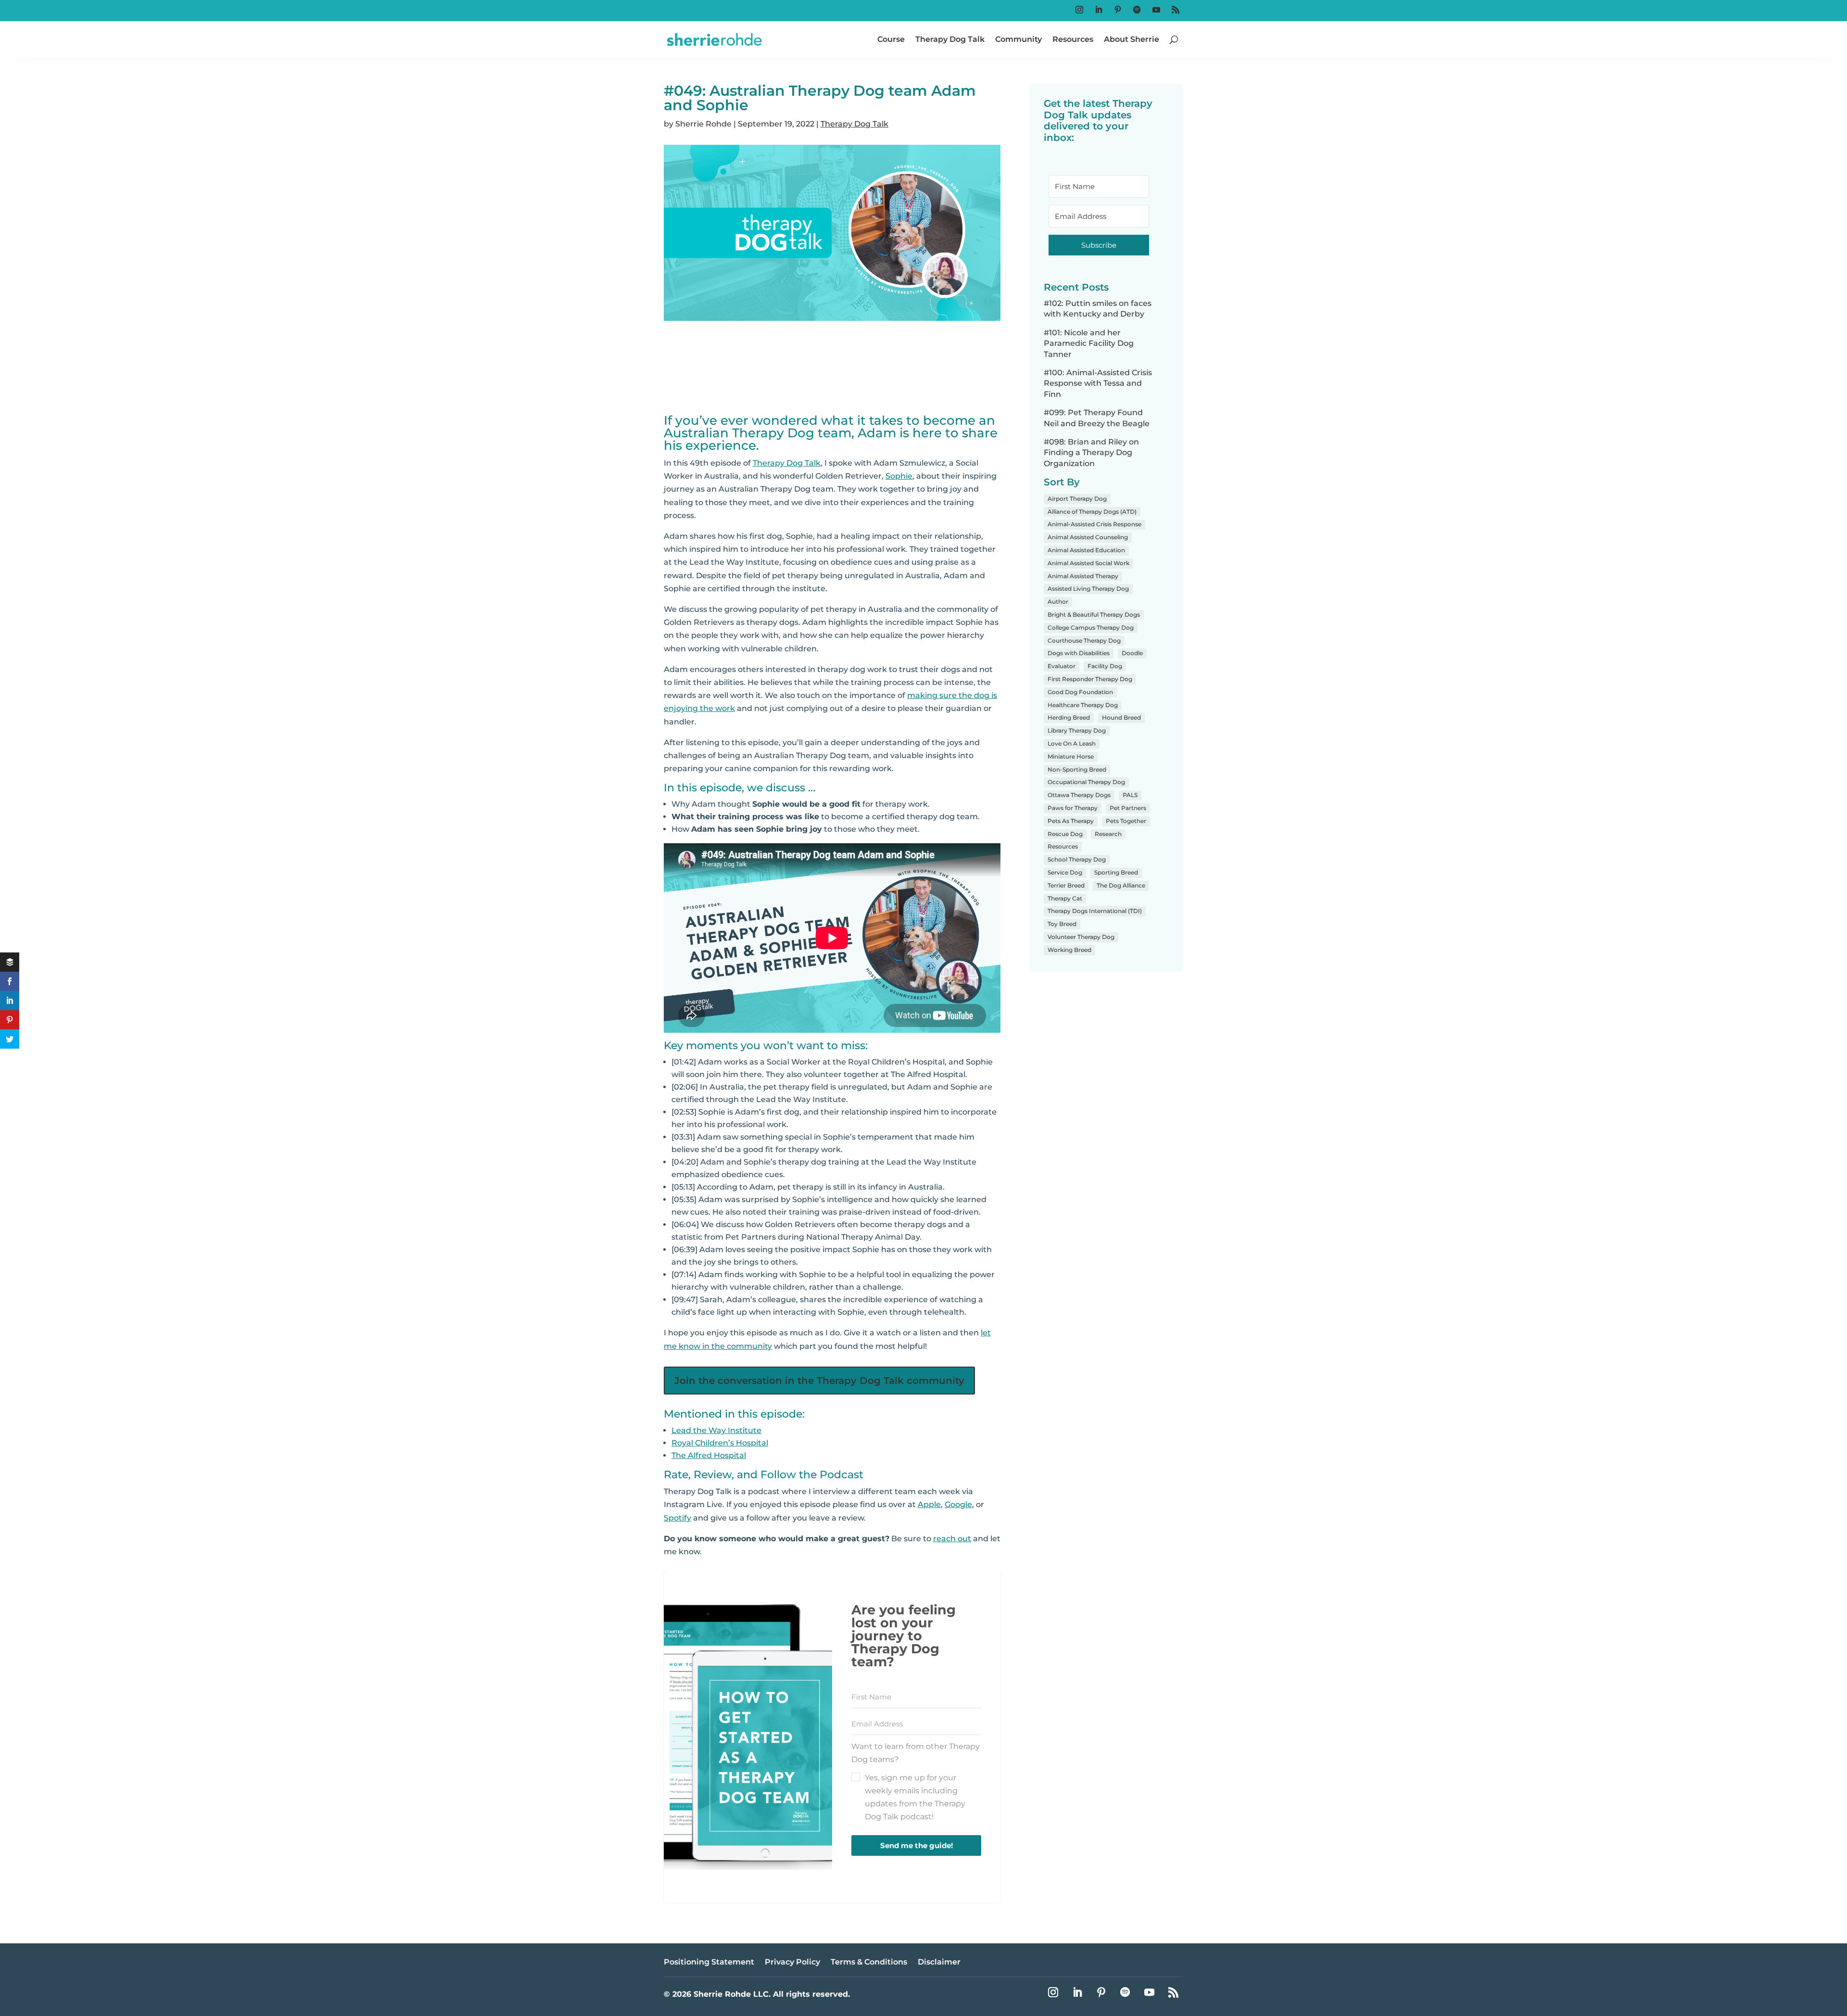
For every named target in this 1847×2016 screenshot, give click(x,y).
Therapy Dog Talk (950, 39)
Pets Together (1126, 821)
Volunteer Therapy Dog (1081, 937)
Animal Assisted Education (1086, 550)
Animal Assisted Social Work (1088, 563)
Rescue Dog (1065, 834)
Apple (929, 1504)
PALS (1130, 795)
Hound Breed (1121, 717)
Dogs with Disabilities (1079, 653)
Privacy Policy (792, 1963)
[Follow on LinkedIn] (1099, 10)
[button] (916, 1781)
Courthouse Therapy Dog (1084, 640)
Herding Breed (1069, 717)
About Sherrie (1132, 39)
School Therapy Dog (1077, 859)
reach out (952, 1539)
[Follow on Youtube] (1156, 10)
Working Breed (1069, 950)
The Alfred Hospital (709, 1455)
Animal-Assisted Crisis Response (1094, 524)
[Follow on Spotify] (1137, 10)
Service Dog (1065, 872)
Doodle (1132, 653)
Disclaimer (939, 1963)
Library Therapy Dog (1077, 730)
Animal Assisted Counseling (1088, 537)
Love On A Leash (1072, 743)
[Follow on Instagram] (1079, 10)
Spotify (677, 1518)
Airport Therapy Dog (1077, 499)
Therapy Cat (1065, 898)
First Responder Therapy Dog (1090, 679)
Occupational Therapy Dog (1086, 782)
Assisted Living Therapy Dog (1088, 589)
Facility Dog (1105, 666)
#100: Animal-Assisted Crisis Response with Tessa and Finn (1098, 383)
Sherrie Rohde (703, 124)
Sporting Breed (1116, 872)
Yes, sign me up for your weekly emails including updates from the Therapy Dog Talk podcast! (915, 1797)
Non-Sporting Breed (1077, 769)
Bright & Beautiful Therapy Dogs (1094, 615)
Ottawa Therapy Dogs (1079, 795)
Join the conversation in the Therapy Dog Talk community (819, 1381)
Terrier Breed (1066, 885)
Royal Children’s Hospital (720, 1443)
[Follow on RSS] (1176, 10)
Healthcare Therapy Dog (1083, 705)
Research (1108, 834)
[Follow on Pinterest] (1118, 10)
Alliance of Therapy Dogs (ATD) (1092, 512)
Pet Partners (1128, 808)
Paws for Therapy (1073, 808)
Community (1018, 39)
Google (958, 1504)
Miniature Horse (1071, 756)
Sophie (899, 476)
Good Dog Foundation (1080, 692)
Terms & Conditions (869, 1963)
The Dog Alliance (1121, 885)
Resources (1073, 39)
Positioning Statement (709, 1963)
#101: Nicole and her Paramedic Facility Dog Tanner (1089, 343)
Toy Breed (1062, 924)
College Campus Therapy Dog (1091, 628)
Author (1058, 602)
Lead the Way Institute (716, 1430)
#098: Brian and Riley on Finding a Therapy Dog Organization (1091, 453)
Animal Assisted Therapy (1083, 576)
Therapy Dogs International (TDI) (1095, 911)
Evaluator (1062, 666)
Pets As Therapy (1071, 821)
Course (891, 39)
